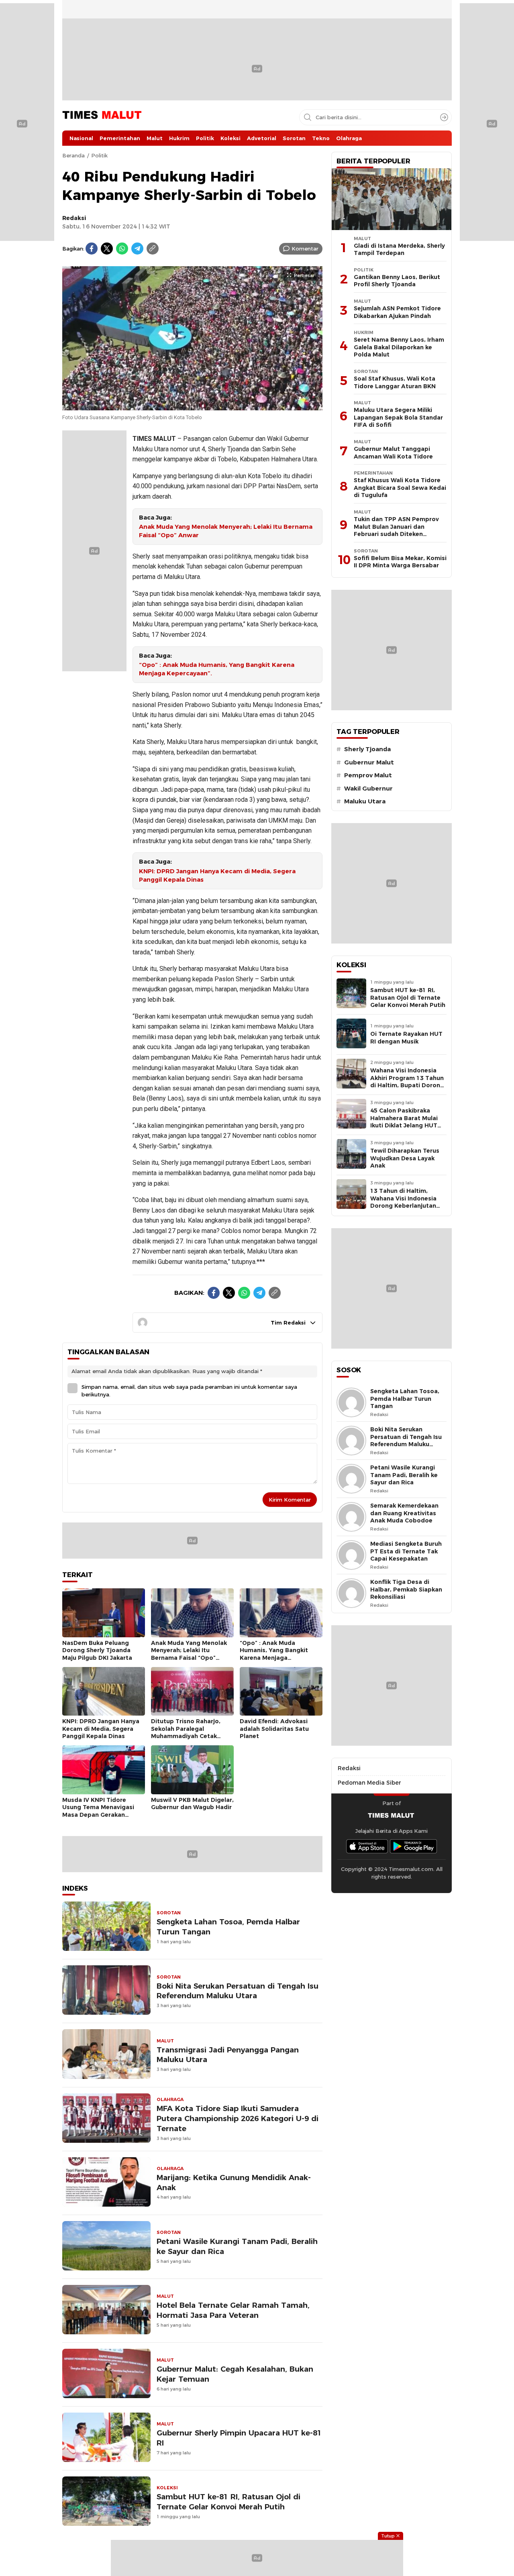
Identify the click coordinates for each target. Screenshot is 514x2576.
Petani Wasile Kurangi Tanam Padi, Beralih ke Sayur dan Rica (237, 2246)
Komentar (305, 249)
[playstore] (414, 1846)
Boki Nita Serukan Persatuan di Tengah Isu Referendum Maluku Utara (238, 1991)
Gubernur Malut (369, 762)
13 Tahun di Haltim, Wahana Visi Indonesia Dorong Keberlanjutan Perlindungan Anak (403, 1202)
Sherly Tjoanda (367, 749)
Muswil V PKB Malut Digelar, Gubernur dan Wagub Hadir (192, 1804)
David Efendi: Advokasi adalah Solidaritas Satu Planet (274, 1729)
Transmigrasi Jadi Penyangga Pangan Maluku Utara (228, 2055)
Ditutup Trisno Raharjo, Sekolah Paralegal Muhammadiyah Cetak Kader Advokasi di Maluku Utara (189, 1736)
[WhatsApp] (122, 249)
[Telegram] (137, 249)
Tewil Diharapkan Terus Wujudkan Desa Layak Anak (405, 1158)
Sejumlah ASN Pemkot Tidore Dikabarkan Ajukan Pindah (397, 312)
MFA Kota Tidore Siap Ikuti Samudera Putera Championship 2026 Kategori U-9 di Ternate (238, 2118)
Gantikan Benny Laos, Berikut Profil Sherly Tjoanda (397, 281)
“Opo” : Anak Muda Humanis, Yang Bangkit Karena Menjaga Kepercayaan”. (217, 669)
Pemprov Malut (368, 775)
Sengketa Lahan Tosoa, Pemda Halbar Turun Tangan (228, 1927)
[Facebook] (92, 249)
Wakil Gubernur (368, 789)
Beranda (73, 155)
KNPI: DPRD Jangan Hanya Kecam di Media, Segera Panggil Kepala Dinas (217, 875)
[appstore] (367, 1846)
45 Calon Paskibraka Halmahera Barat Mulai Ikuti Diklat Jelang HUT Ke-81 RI (404, 1122)
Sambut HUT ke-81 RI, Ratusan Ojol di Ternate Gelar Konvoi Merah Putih (228, 2502)
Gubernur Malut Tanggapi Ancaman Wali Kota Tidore (393, 453)
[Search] (444, 117)
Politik (99, 155)
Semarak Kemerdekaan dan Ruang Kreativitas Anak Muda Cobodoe (404, 1513)
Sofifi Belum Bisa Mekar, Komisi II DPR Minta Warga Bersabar (400, 562)
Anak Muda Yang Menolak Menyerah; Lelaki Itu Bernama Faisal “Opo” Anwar (226, 531)
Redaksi (74, 218)
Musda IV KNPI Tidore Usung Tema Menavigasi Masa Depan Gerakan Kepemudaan (98, 1811)
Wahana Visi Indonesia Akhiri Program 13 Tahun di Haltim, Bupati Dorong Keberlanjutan (407, 1082)
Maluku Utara (365, 801)
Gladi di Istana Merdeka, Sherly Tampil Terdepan (399, 250)
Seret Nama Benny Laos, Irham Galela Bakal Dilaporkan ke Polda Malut (399, 347)
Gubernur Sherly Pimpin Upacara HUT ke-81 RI (239, 2438)
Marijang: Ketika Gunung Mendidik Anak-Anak (234, 2183)
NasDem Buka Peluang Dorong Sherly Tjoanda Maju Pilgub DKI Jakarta (97, 1650)
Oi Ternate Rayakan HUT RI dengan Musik (406, 1038)
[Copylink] (153, 249)
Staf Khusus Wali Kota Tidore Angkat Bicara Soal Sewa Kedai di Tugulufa (400, 488)
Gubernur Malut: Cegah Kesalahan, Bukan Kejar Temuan (235, 2374)
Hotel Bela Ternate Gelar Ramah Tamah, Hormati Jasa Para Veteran (233, 2310)
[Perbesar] (192, 406)
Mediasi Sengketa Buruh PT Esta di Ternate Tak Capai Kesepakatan (406, 1551)
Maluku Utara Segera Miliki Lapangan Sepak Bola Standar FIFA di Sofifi (398, 417)
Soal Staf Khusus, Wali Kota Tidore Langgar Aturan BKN (395, 382)
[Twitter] (107, 249)
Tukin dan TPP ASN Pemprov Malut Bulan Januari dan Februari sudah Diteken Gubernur (396, 530)
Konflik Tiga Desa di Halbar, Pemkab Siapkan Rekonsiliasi (406, 1589)
